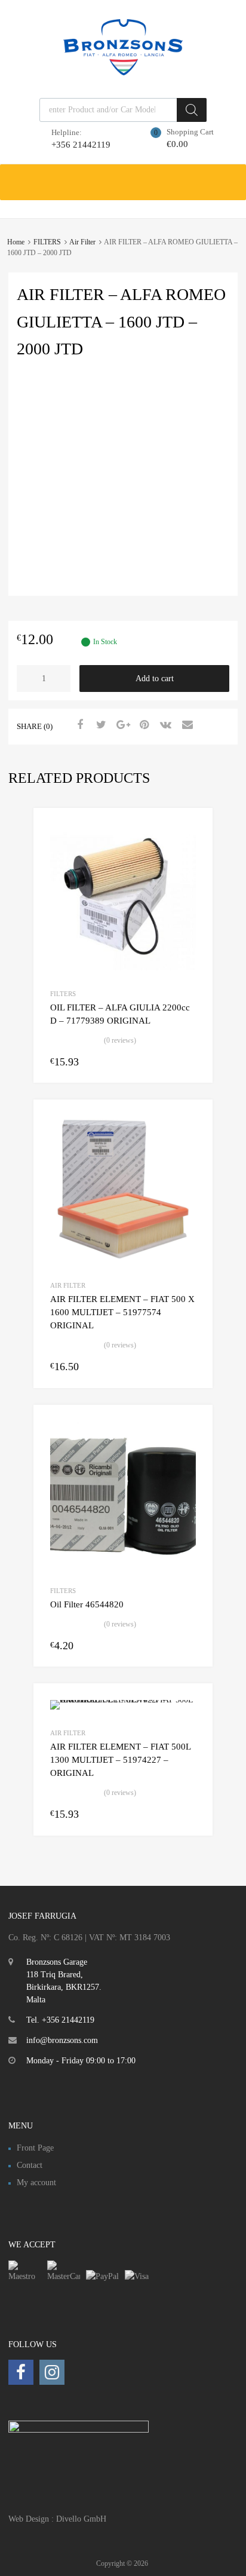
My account (36, 2183)
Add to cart (155, 679)
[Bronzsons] (123, 72)
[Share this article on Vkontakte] (164, 725)
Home (16, 242)
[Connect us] (21, 2373)
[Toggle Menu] (230, 176)
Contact (30, 2165)
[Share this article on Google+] (121, 725)
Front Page (35, 2148)
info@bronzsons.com (62, 2040)
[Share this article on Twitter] (100, 725)
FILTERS (47, 242)
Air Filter (82, 242)
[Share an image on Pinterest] (143, 725)
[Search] (192, 110)
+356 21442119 (81, 145)
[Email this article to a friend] (186, 725)
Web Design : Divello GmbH (57, 2519)
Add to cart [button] (189, 1061)
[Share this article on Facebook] (78, 725)
